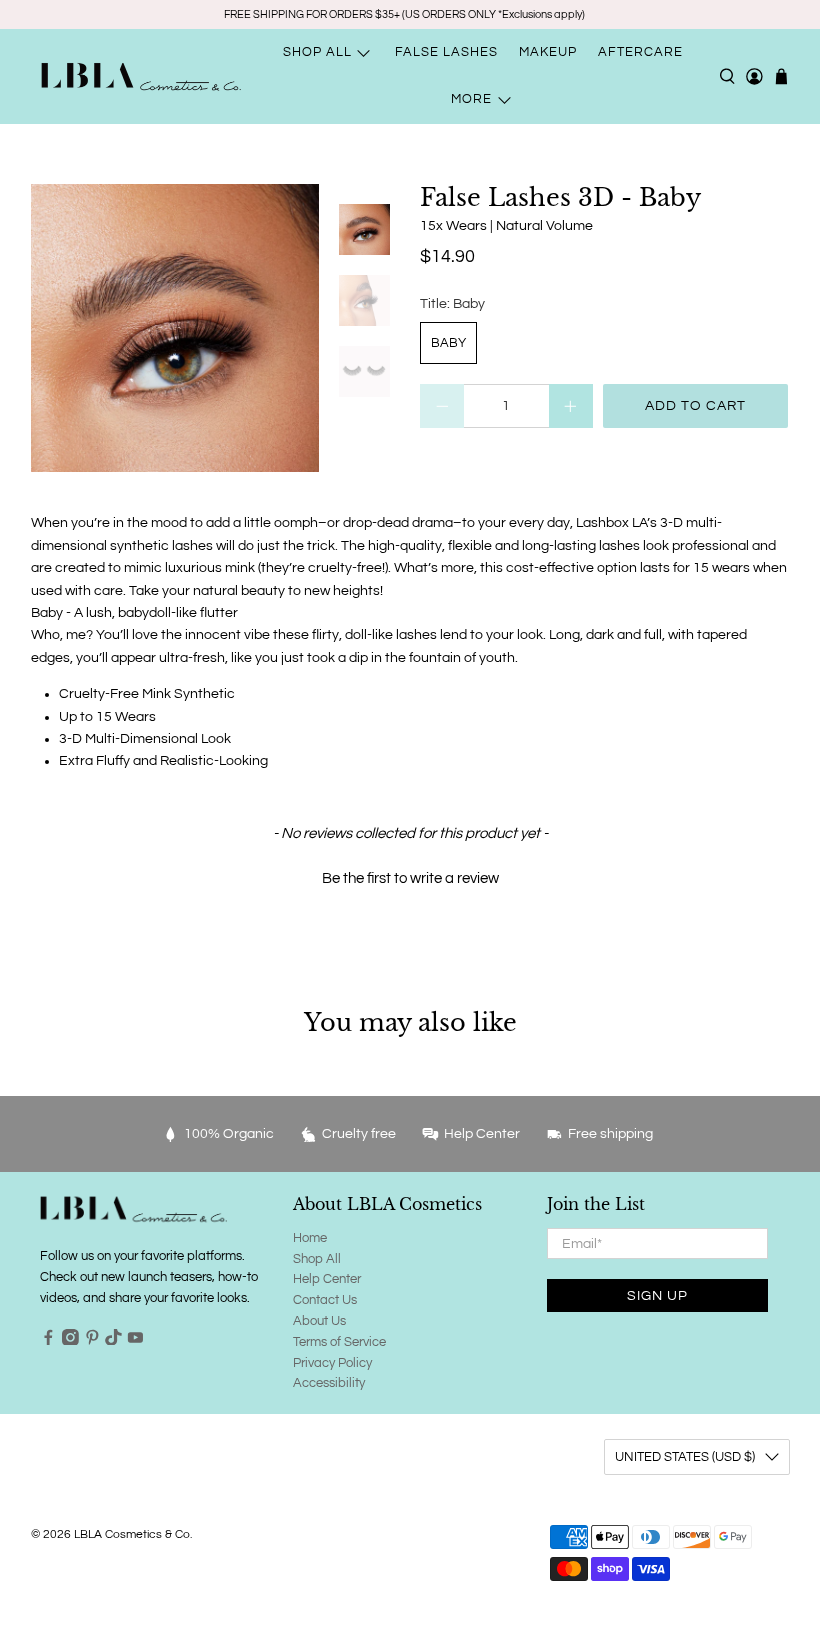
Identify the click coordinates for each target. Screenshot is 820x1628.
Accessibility (329, 1383)
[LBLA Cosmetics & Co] (141, 76)
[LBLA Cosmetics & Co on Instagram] (70, 1341)
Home (310, 1238)
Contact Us (325, 1300)
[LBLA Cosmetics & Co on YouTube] (135, 1341)
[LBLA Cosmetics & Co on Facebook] (48, 1341)
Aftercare (640, 52)
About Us (319, 1321)
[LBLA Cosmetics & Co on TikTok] (113, 1341)
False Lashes (446, 52)
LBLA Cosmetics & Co (132, 1534)
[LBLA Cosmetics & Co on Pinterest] (92, 1341)
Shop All (317, 1259)
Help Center (327, 1279)
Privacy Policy (332, 1363)
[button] (410, 876)
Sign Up (657, 1296)
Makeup (548, 52)
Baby (448, 343)
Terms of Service (339, 1342)
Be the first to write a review (410, 878)
